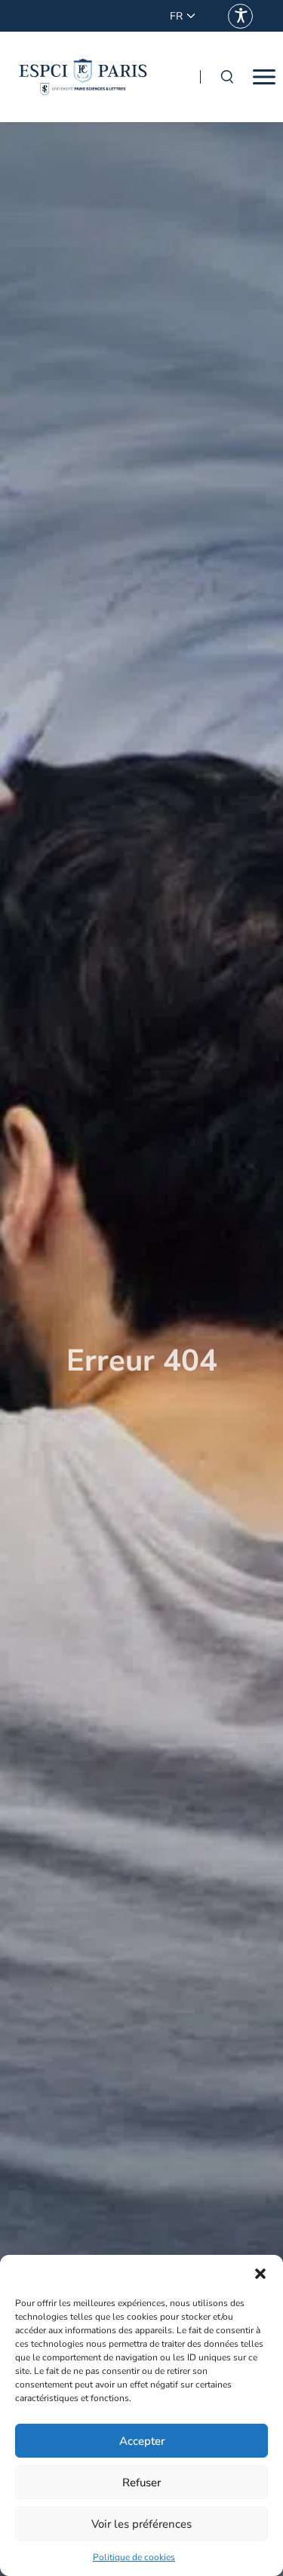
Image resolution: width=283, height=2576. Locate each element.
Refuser (141, 2483)
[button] (260, 2274)
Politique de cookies (134, 2557)
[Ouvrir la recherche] (226, 77)
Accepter (142, 2441)
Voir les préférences (141, 2524)
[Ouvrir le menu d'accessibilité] (240, 16)
